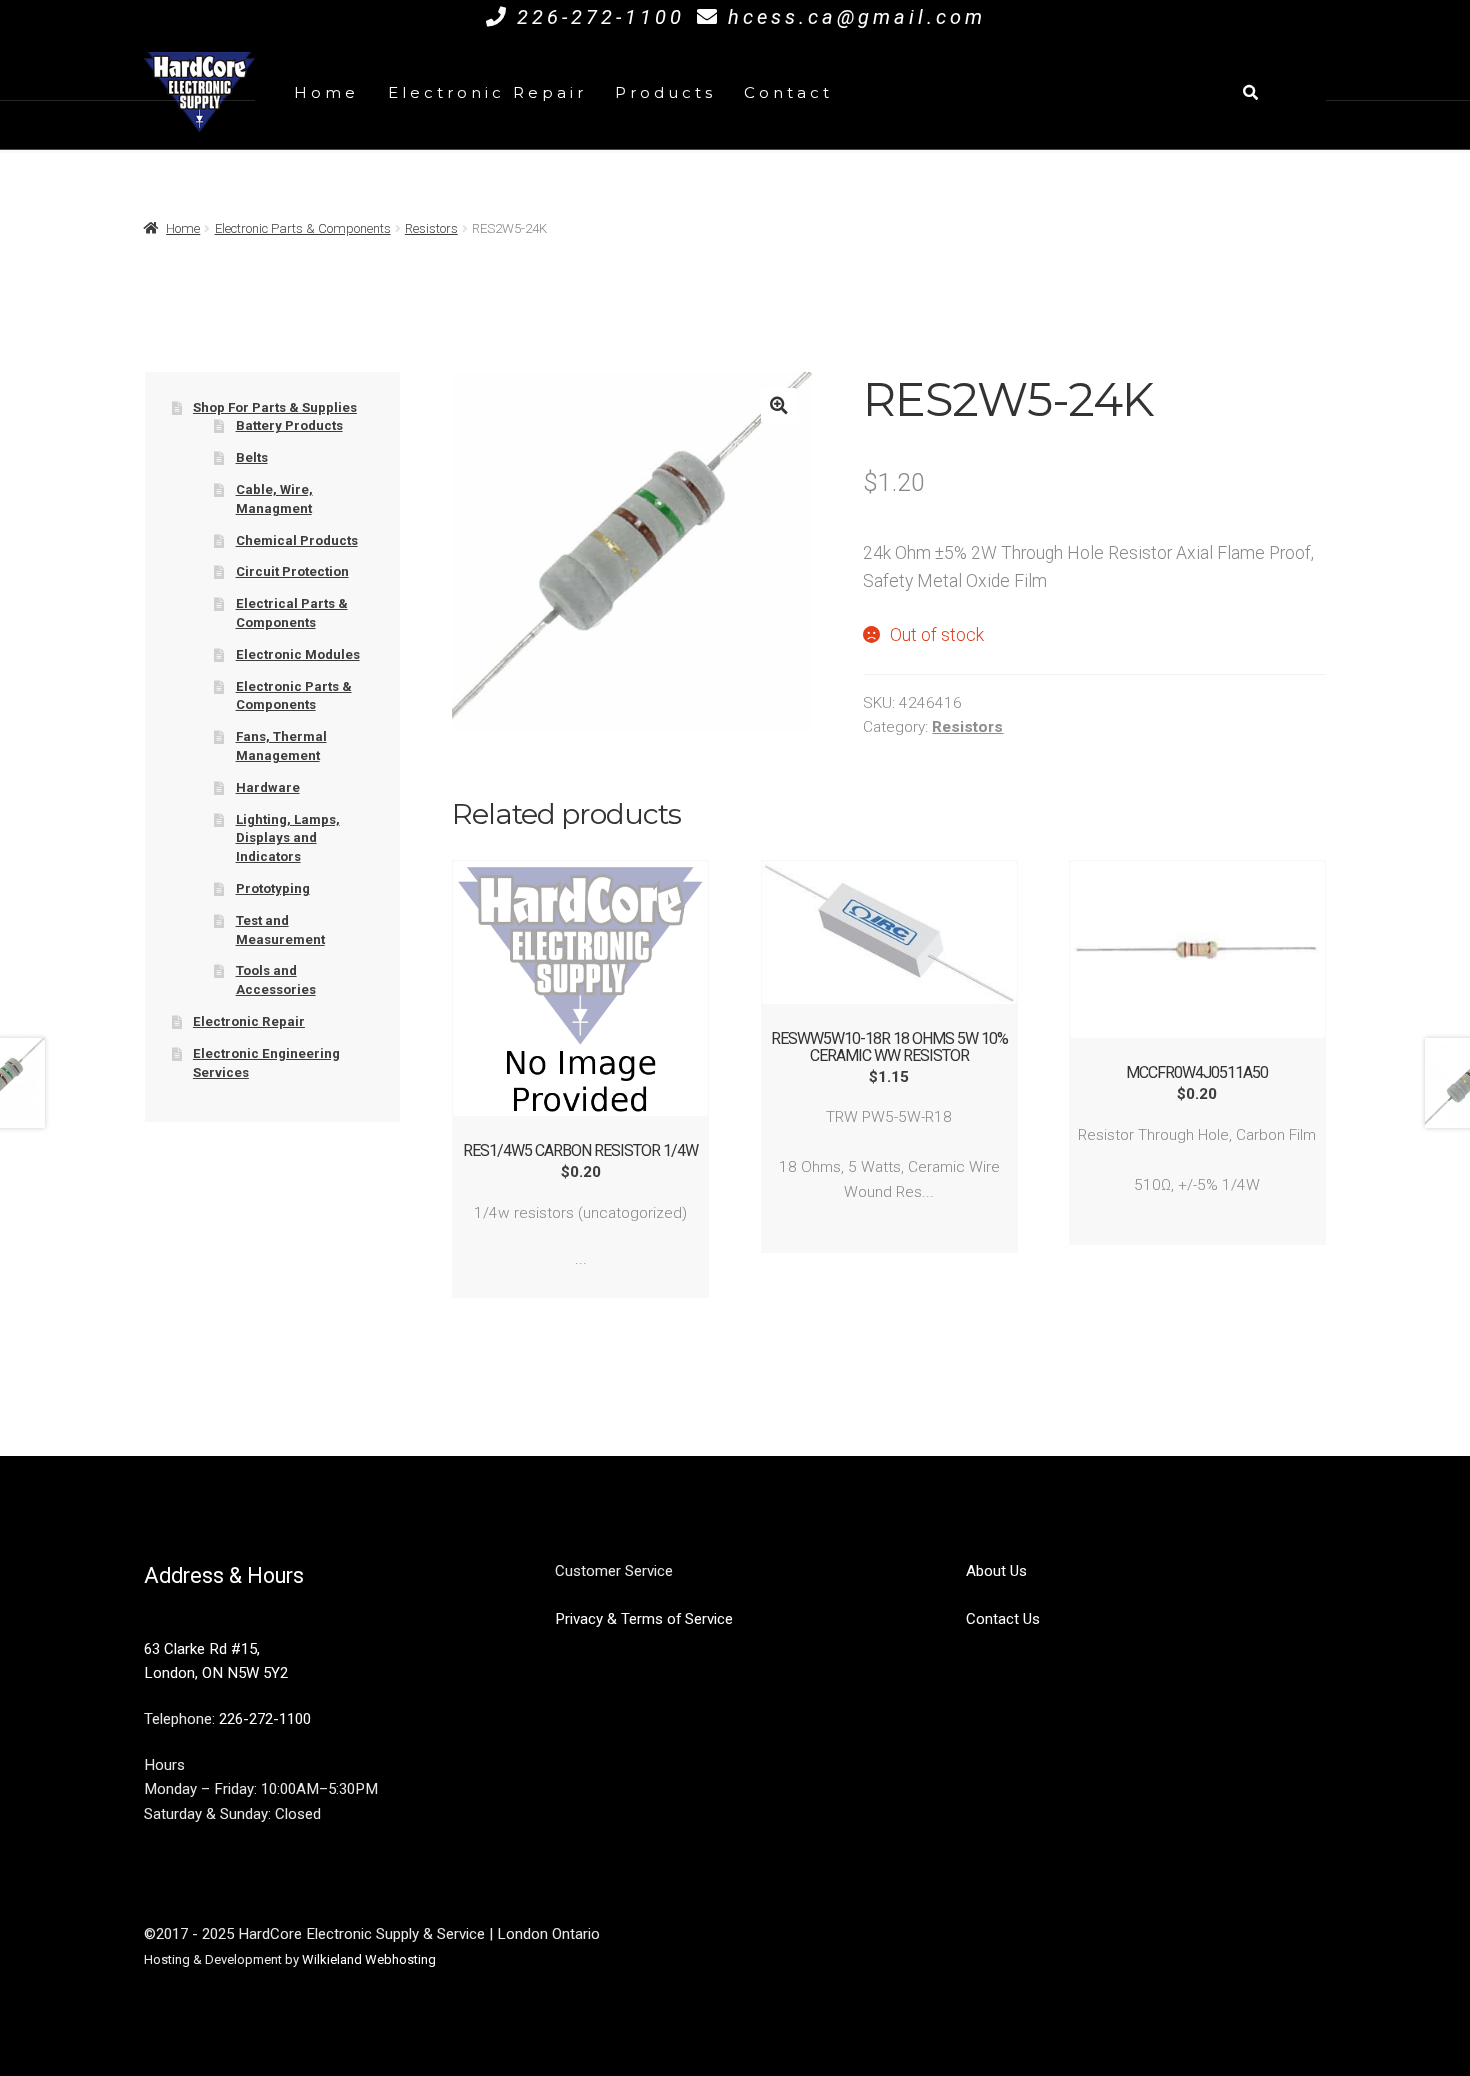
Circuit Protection (292, 571)
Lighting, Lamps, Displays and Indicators (288, 838)
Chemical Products (297, 540)
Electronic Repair (487, 92)
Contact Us (1003, 1619)
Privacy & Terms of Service (644, 1619)
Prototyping (273, 888)
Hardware (268, 787)
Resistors (431, 228)
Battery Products (289, 425)
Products (665, 92)
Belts (252, 457)
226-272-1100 (601, 17)
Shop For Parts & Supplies (275, 407)
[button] (778, 405)
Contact (788, 92)
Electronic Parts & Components (303, 228)
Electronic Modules (298, 654)
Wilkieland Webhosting (369, 1959)
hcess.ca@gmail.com (857, 17)
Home (326, 92)
